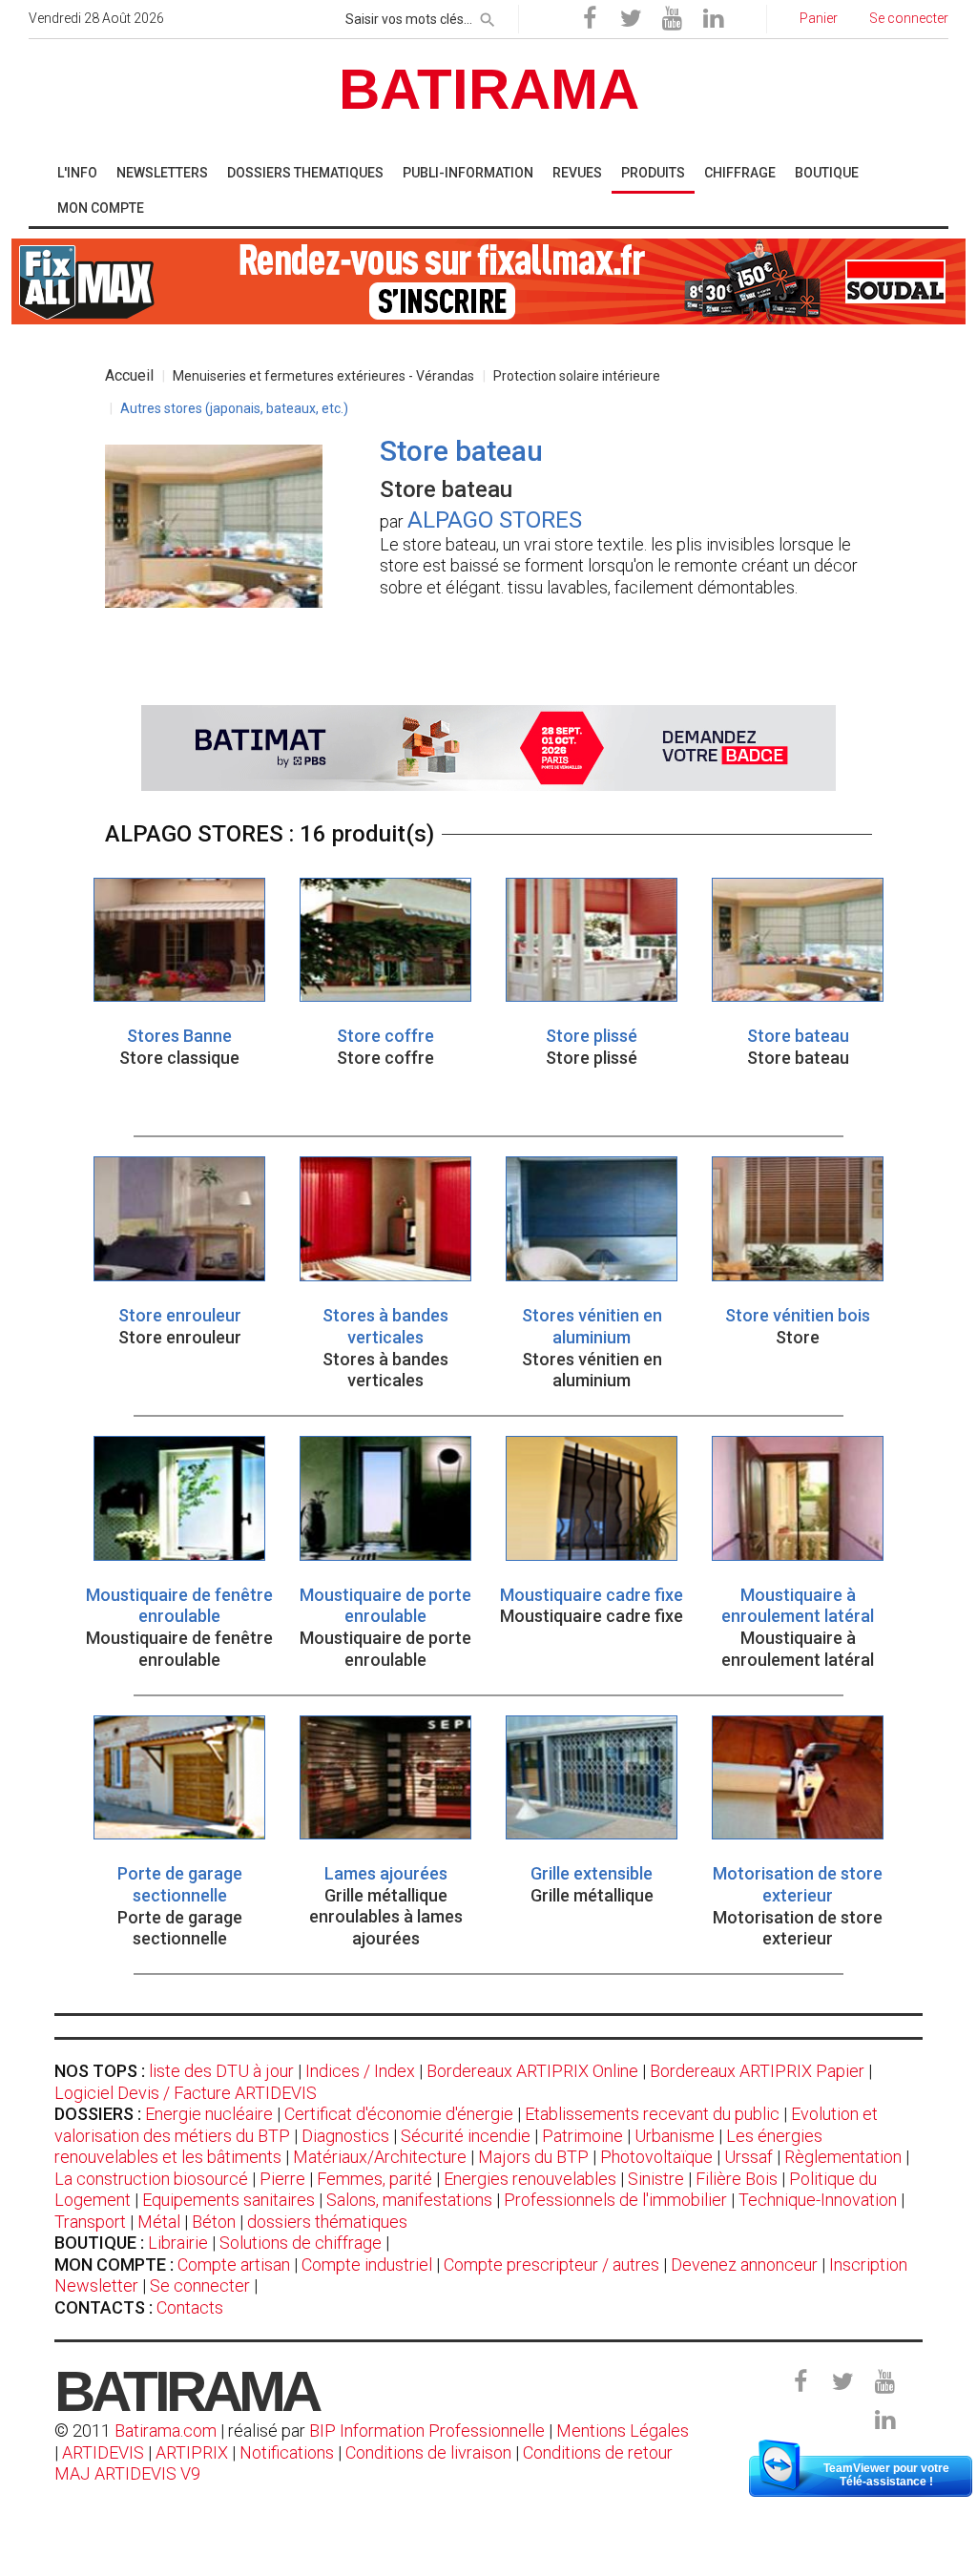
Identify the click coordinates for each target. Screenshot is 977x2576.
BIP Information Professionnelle (427, 2431)
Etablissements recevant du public (652, 2114)
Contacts (190, 2307)
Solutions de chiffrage (301, 2243)
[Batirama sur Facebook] (590, 19)
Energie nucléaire (209, 2114)
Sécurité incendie (466, 2136)
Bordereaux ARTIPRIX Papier (757, 2071)
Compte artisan (234, 2264)
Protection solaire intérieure (577, 376)
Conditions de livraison (428, 2452)
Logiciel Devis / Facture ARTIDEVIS (186, 2093)
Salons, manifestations (409, 2200)
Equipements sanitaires (229, 2200)
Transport (90, 2222)
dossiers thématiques (327, 2222)
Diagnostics (345, 2136)
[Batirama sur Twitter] (631, 19)
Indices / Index (360, 2071)
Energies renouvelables (530, 2179)
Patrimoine (582, 2136)
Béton (214, 2222)
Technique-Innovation (818, 2200)
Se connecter (200, 2285)
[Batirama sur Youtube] (672, 19)
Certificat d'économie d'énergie (399, 2114)
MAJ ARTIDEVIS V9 (127, 2473)
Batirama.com (166, 2431)
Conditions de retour (598, 2452)
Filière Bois (737, 2179)
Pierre (282, 2179)
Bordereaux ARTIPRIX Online (532, 2071)
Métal (159, 2222)
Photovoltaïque (656, 2157)
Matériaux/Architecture (380, 2157)
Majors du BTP (533, 2157)
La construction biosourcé (151, 2179)
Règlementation (843, 2157)
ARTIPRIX (192, 2452)
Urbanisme (675, 2136)
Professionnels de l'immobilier (615, 2200)
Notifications (289, 2452)
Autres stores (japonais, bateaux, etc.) (234, 408)
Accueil (129, 375)
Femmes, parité (374, 2179)
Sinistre (656, 2179)
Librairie (178, 2243)
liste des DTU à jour (221, 2071)
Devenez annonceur (744, 2264)
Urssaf (748, 2157)
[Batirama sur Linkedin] (713, 19)
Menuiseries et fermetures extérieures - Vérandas (323, 376)
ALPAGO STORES (495, 520)
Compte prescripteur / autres (551, 2264)
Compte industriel (367, 2264)
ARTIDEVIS (103, 2452)
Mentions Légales (623, 2431)
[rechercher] (488, 16)
